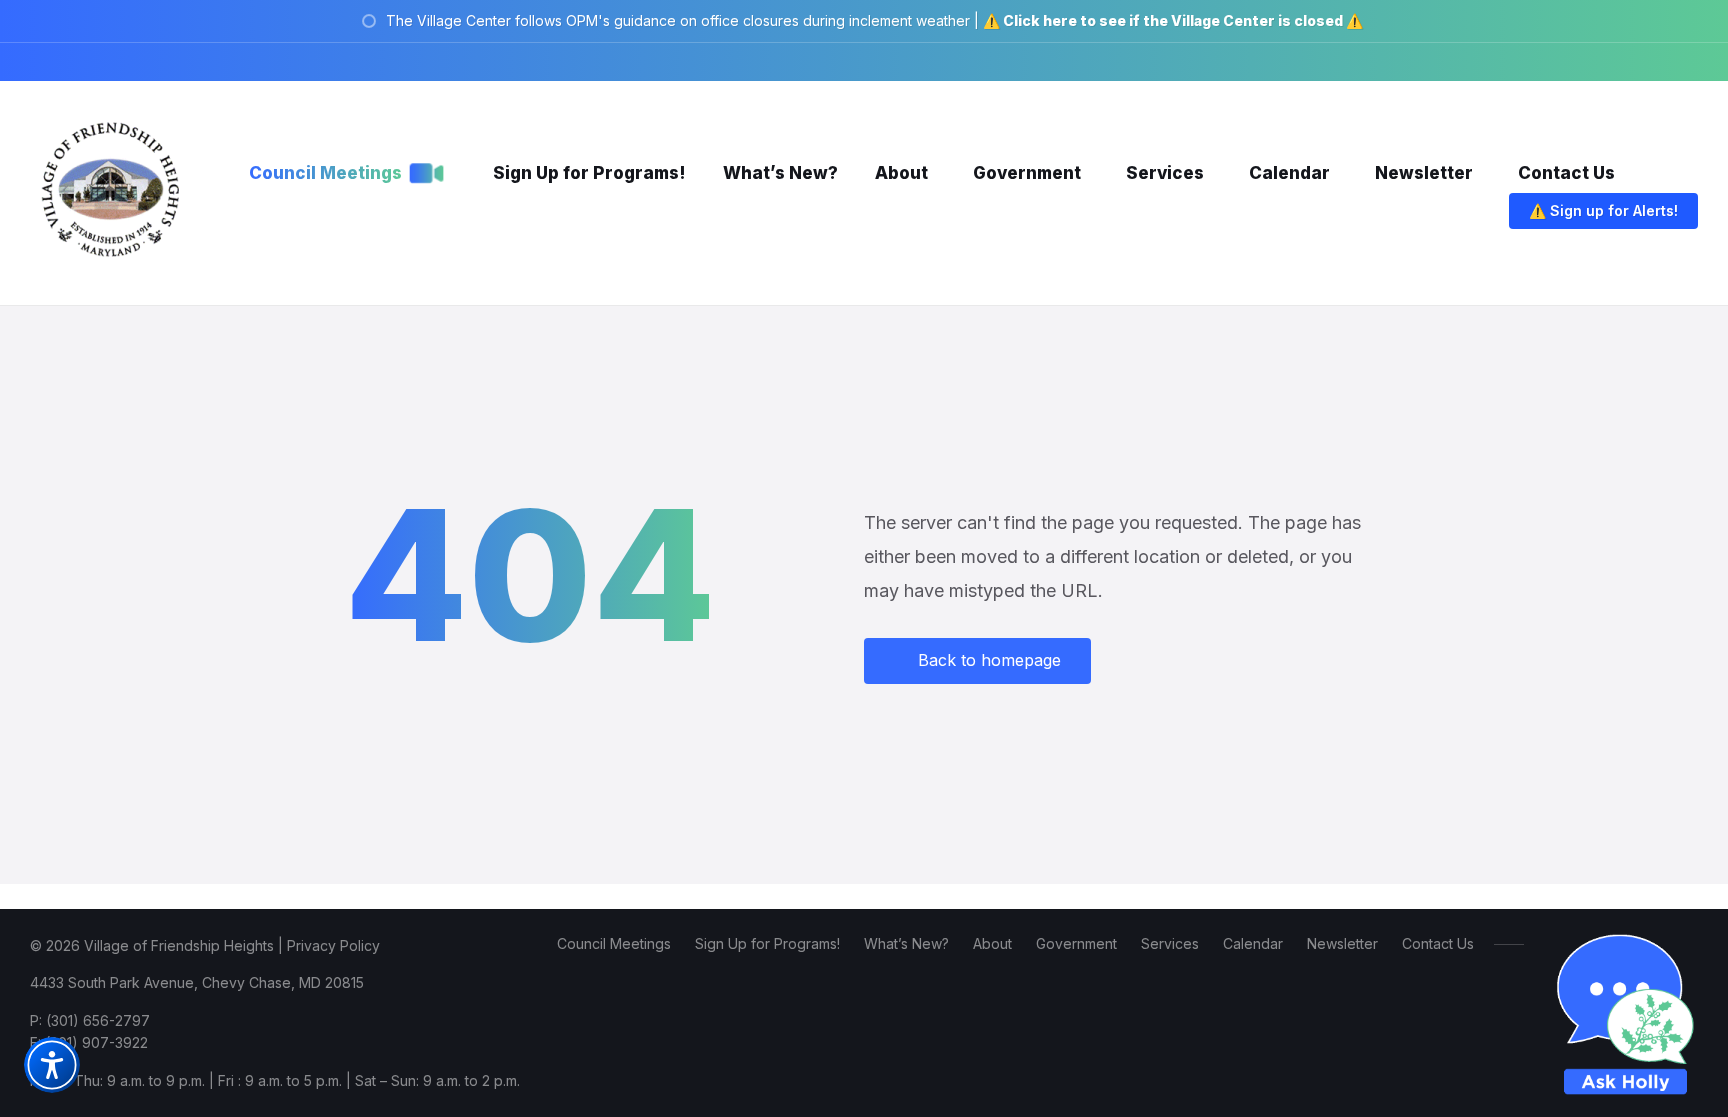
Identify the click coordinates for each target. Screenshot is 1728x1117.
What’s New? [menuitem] (906, 943)
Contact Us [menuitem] (1438, 943)
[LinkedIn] (1664, 62)
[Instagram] (1604, 62)
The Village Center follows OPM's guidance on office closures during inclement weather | (874, 20)
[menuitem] (325, 173)
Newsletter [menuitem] (1342, 943)
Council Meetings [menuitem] (614, 943)
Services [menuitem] (1170, 943)
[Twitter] (1634, 62)
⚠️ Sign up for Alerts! (1603, 210)
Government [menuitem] (1076, 943)
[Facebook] (1574, 62)
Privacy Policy (333, 945)
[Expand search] (1469, 213)
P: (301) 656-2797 (90, 1020)
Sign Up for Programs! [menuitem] (767, 943)
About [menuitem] (992, 943)
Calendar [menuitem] (1253, 943)
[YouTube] (1691, 62)
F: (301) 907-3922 (89, 1042)
